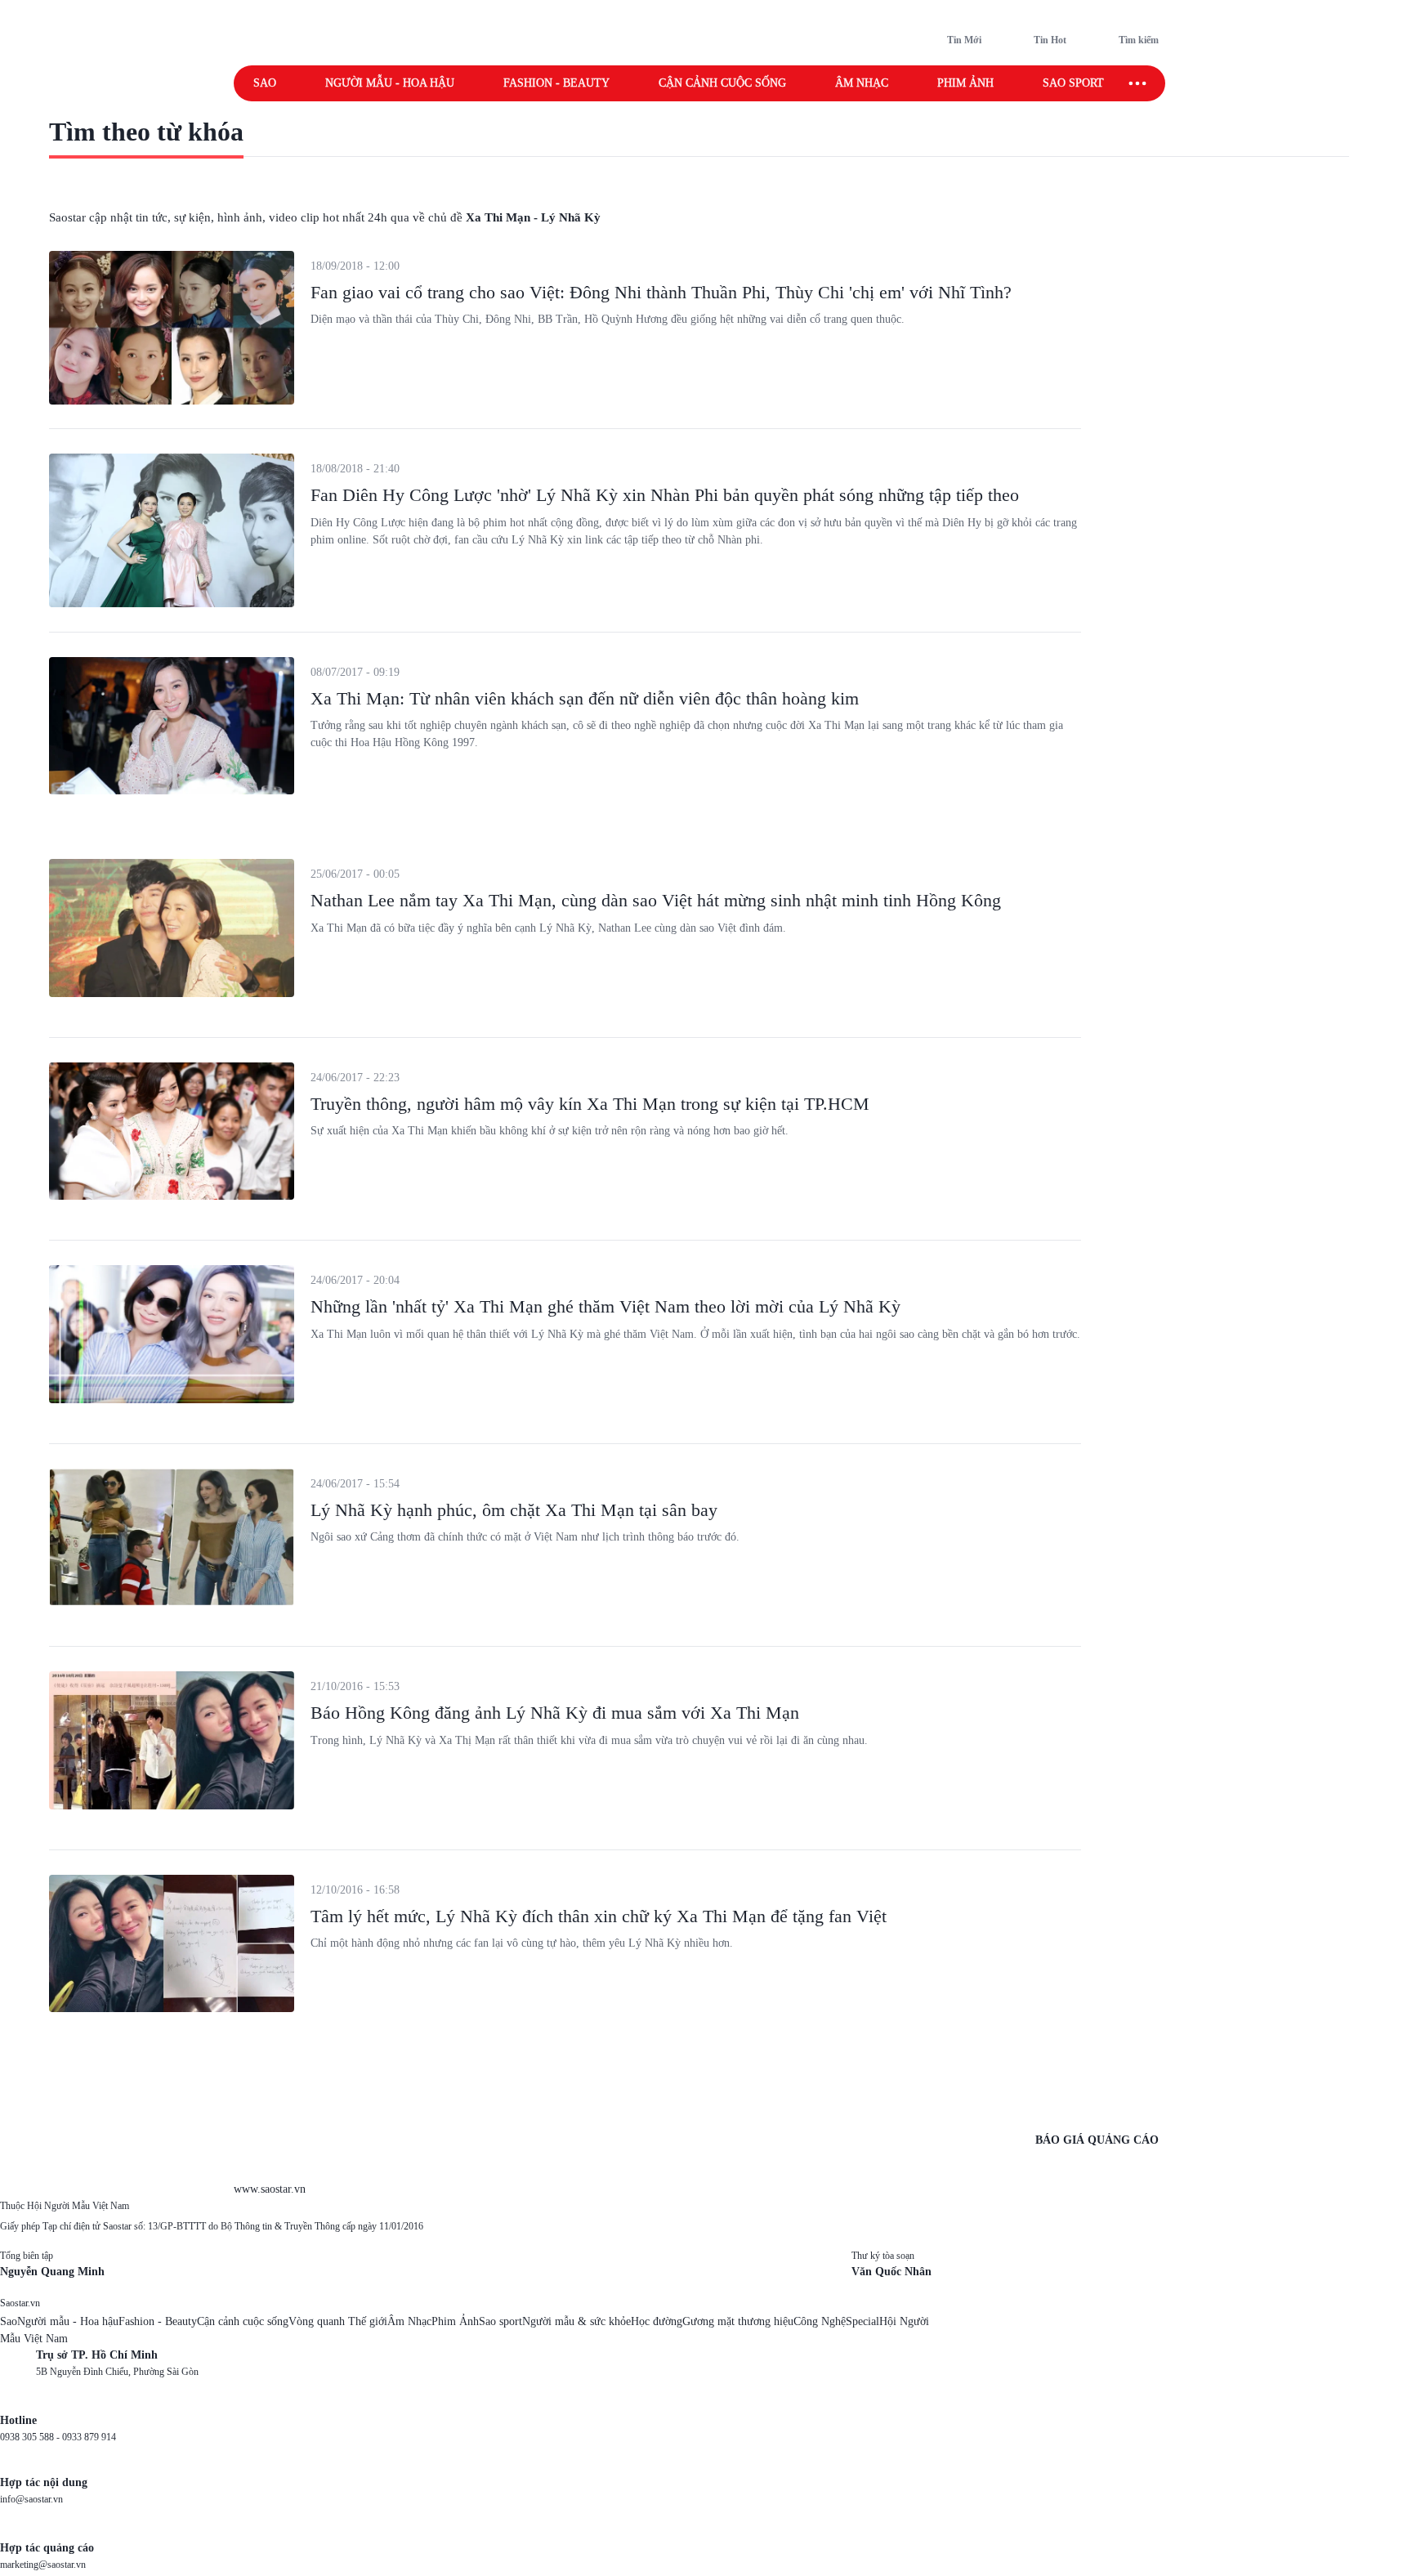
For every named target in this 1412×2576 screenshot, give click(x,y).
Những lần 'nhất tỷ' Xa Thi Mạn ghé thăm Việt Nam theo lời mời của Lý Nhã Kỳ (605, 1306)
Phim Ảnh (455, 2321)
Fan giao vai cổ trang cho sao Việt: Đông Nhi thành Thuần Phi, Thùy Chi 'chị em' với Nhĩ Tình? (661, 292)
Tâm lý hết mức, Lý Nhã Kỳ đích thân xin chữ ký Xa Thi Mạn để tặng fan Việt (599, 1916)
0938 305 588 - (31, 2437)
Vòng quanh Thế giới (338, 2321)
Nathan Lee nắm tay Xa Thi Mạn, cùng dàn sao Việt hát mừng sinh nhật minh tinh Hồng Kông (656, 900)
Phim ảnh (965, 83)
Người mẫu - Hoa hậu (390, 83)
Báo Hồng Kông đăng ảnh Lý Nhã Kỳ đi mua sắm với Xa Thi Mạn (555, 1713)
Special (862, 2321)
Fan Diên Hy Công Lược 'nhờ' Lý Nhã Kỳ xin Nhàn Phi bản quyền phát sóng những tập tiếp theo (665, 495)
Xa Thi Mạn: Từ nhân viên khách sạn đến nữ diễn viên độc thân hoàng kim (585, 698)
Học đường (657, 2321)
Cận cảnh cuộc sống (722, 83)
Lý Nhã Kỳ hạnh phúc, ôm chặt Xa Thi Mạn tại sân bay (514, 1510)
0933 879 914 (89, 2437)
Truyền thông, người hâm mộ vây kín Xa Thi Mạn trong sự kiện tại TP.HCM (590, 1104)
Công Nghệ (820, 2321)
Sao (265, 83)
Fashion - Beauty (556, 83)
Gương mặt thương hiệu (738, 2321)
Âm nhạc (862, 83)
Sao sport (1073, 83)
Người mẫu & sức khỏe (576, 2321)
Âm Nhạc (409, 2321)
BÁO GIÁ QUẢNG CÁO (1097, 2140)
